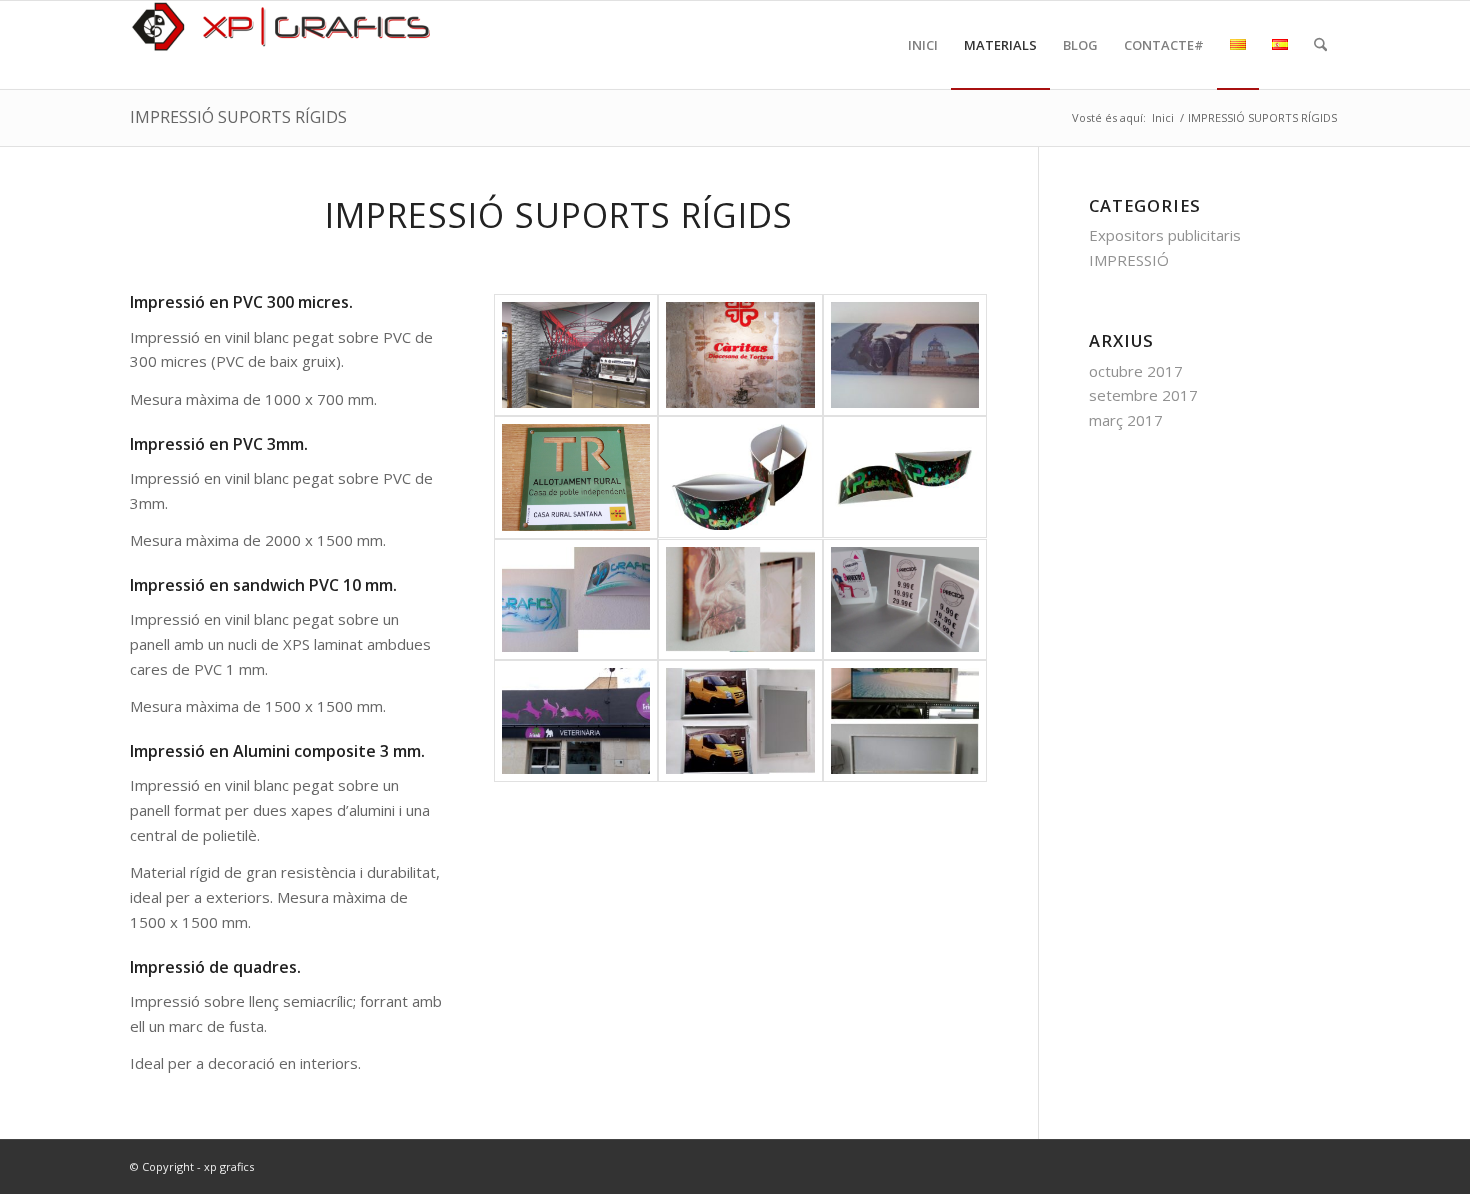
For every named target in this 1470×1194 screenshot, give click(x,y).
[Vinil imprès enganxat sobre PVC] (576, 355)
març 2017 (1126, 420)
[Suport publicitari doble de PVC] (740, 477)
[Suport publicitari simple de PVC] (905, 477)
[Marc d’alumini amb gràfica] (740, 721)
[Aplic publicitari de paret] (576, 600)
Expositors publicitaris (1165, 235)
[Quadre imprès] (905, 355)
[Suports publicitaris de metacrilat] (905, 600)
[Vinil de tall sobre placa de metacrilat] (740, 355)
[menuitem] (923, 45)
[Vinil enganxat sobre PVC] (576, 721)
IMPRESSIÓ (1129, 260)
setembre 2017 (1143, 395)
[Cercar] (1320, 45)
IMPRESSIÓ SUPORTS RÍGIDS (238, 117)
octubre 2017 (1136, 371)
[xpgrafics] (280, 45)
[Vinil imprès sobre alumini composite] (576, 477)
